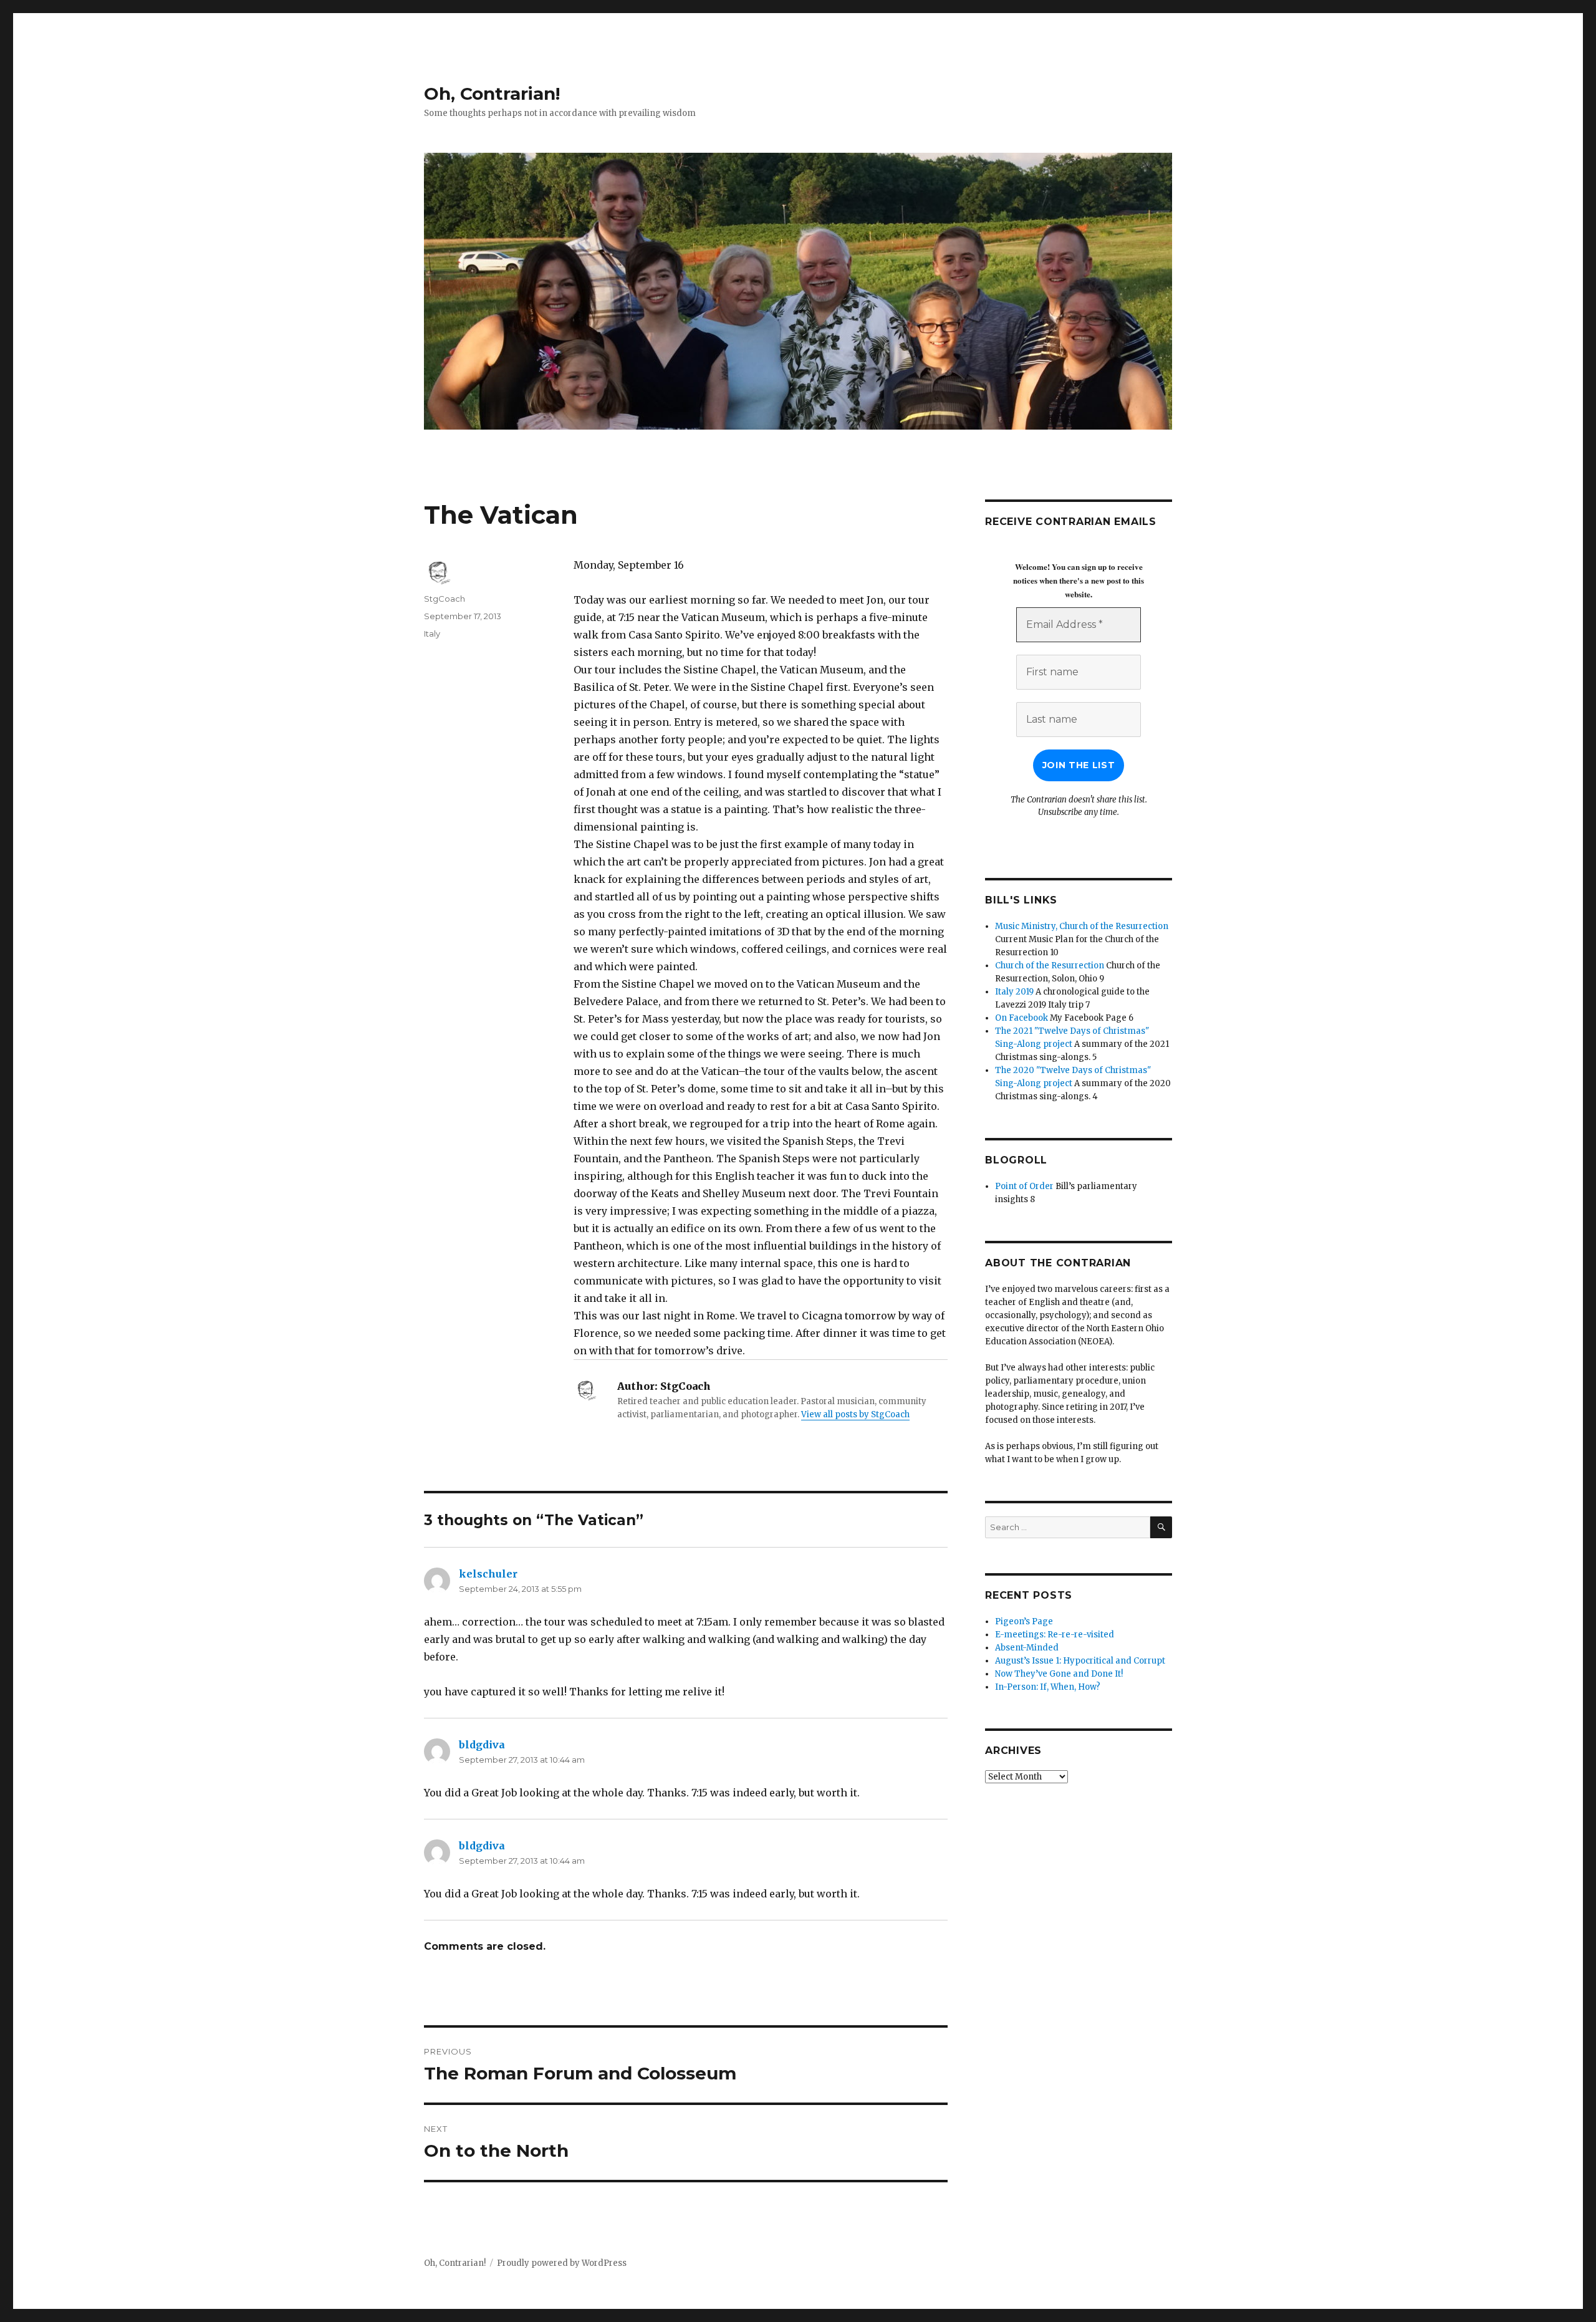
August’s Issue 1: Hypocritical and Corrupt (1080, 1661)
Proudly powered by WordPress (562, 2263)
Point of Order (1024, 1186)
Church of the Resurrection (1050, 966)
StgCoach (445, 599)
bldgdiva (482, 1745)
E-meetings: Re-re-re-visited (1055, 1635)
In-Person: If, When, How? (1048, 1687)
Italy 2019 (1014, 992)
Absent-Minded (1027, 1648)
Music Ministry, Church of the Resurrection (1082, 926)
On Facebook (1022, 1018)
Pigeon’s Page (1024, 1621)
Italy (432, 633)
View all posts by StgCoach (855, 1414)
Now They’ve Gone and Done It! (1059, 1674)
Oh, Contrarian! (492, 94)
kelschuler (488, 1574)
